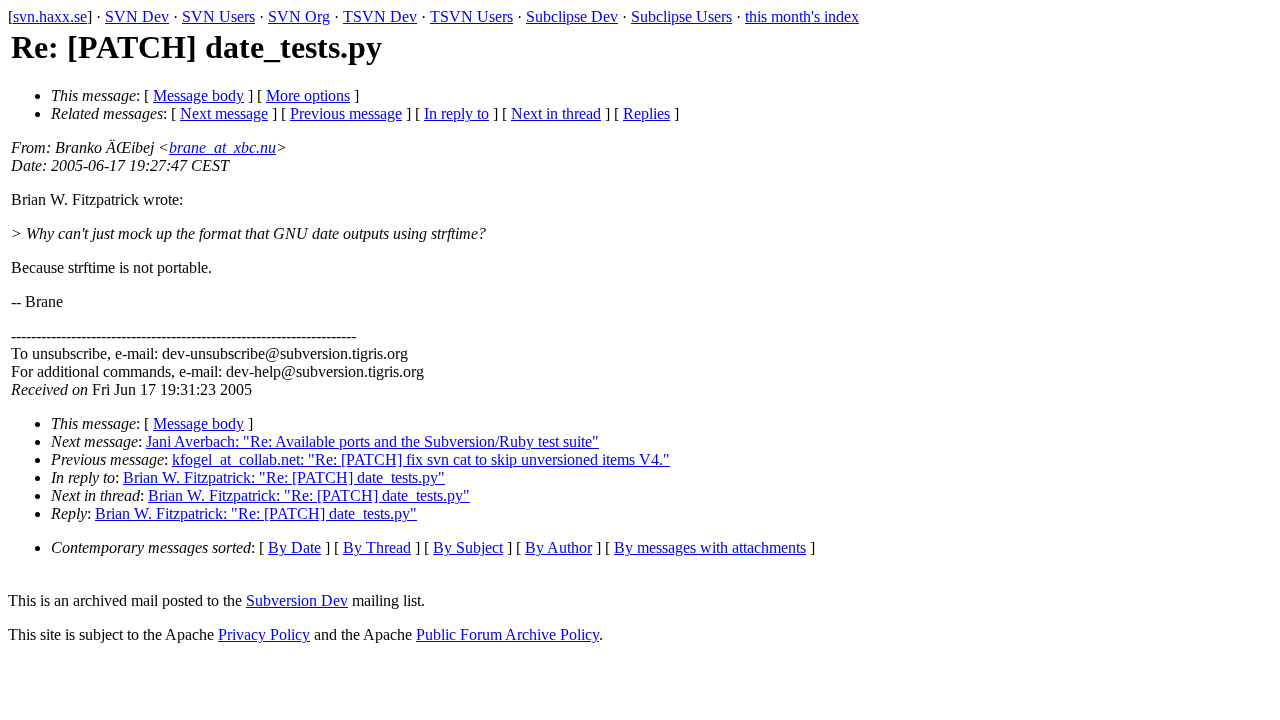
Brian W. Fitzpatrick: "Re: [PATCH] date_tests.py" (284, 477)
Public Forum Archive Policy (507, 634)
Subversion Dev (297, 600)
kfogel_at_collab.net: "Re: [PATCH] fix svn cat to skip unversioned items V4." (421, 459)
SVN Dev (137, 16)
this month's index (802, 16)
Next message (224, 113)
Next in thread (556, 113)
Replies (646, 113)
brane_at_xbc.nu (222, 147)
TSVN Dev (380, 16)
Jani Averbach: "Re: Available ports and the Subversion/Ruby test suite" (372, 441)
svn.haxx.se (50, 16)
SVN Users (218, 16)
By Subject (468, 547)
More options (308, 95)
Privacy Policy (264, 634)
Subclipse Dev (572, 16)
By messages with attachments (710, 547)
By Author (558, 547)
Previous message (346, 113)
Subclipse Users (681, 16)
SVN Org (299, 16)
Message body (198, 95)
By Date (294, 547)
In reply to (456, 113)
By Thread (377, 547)
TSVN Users (471, 16)
